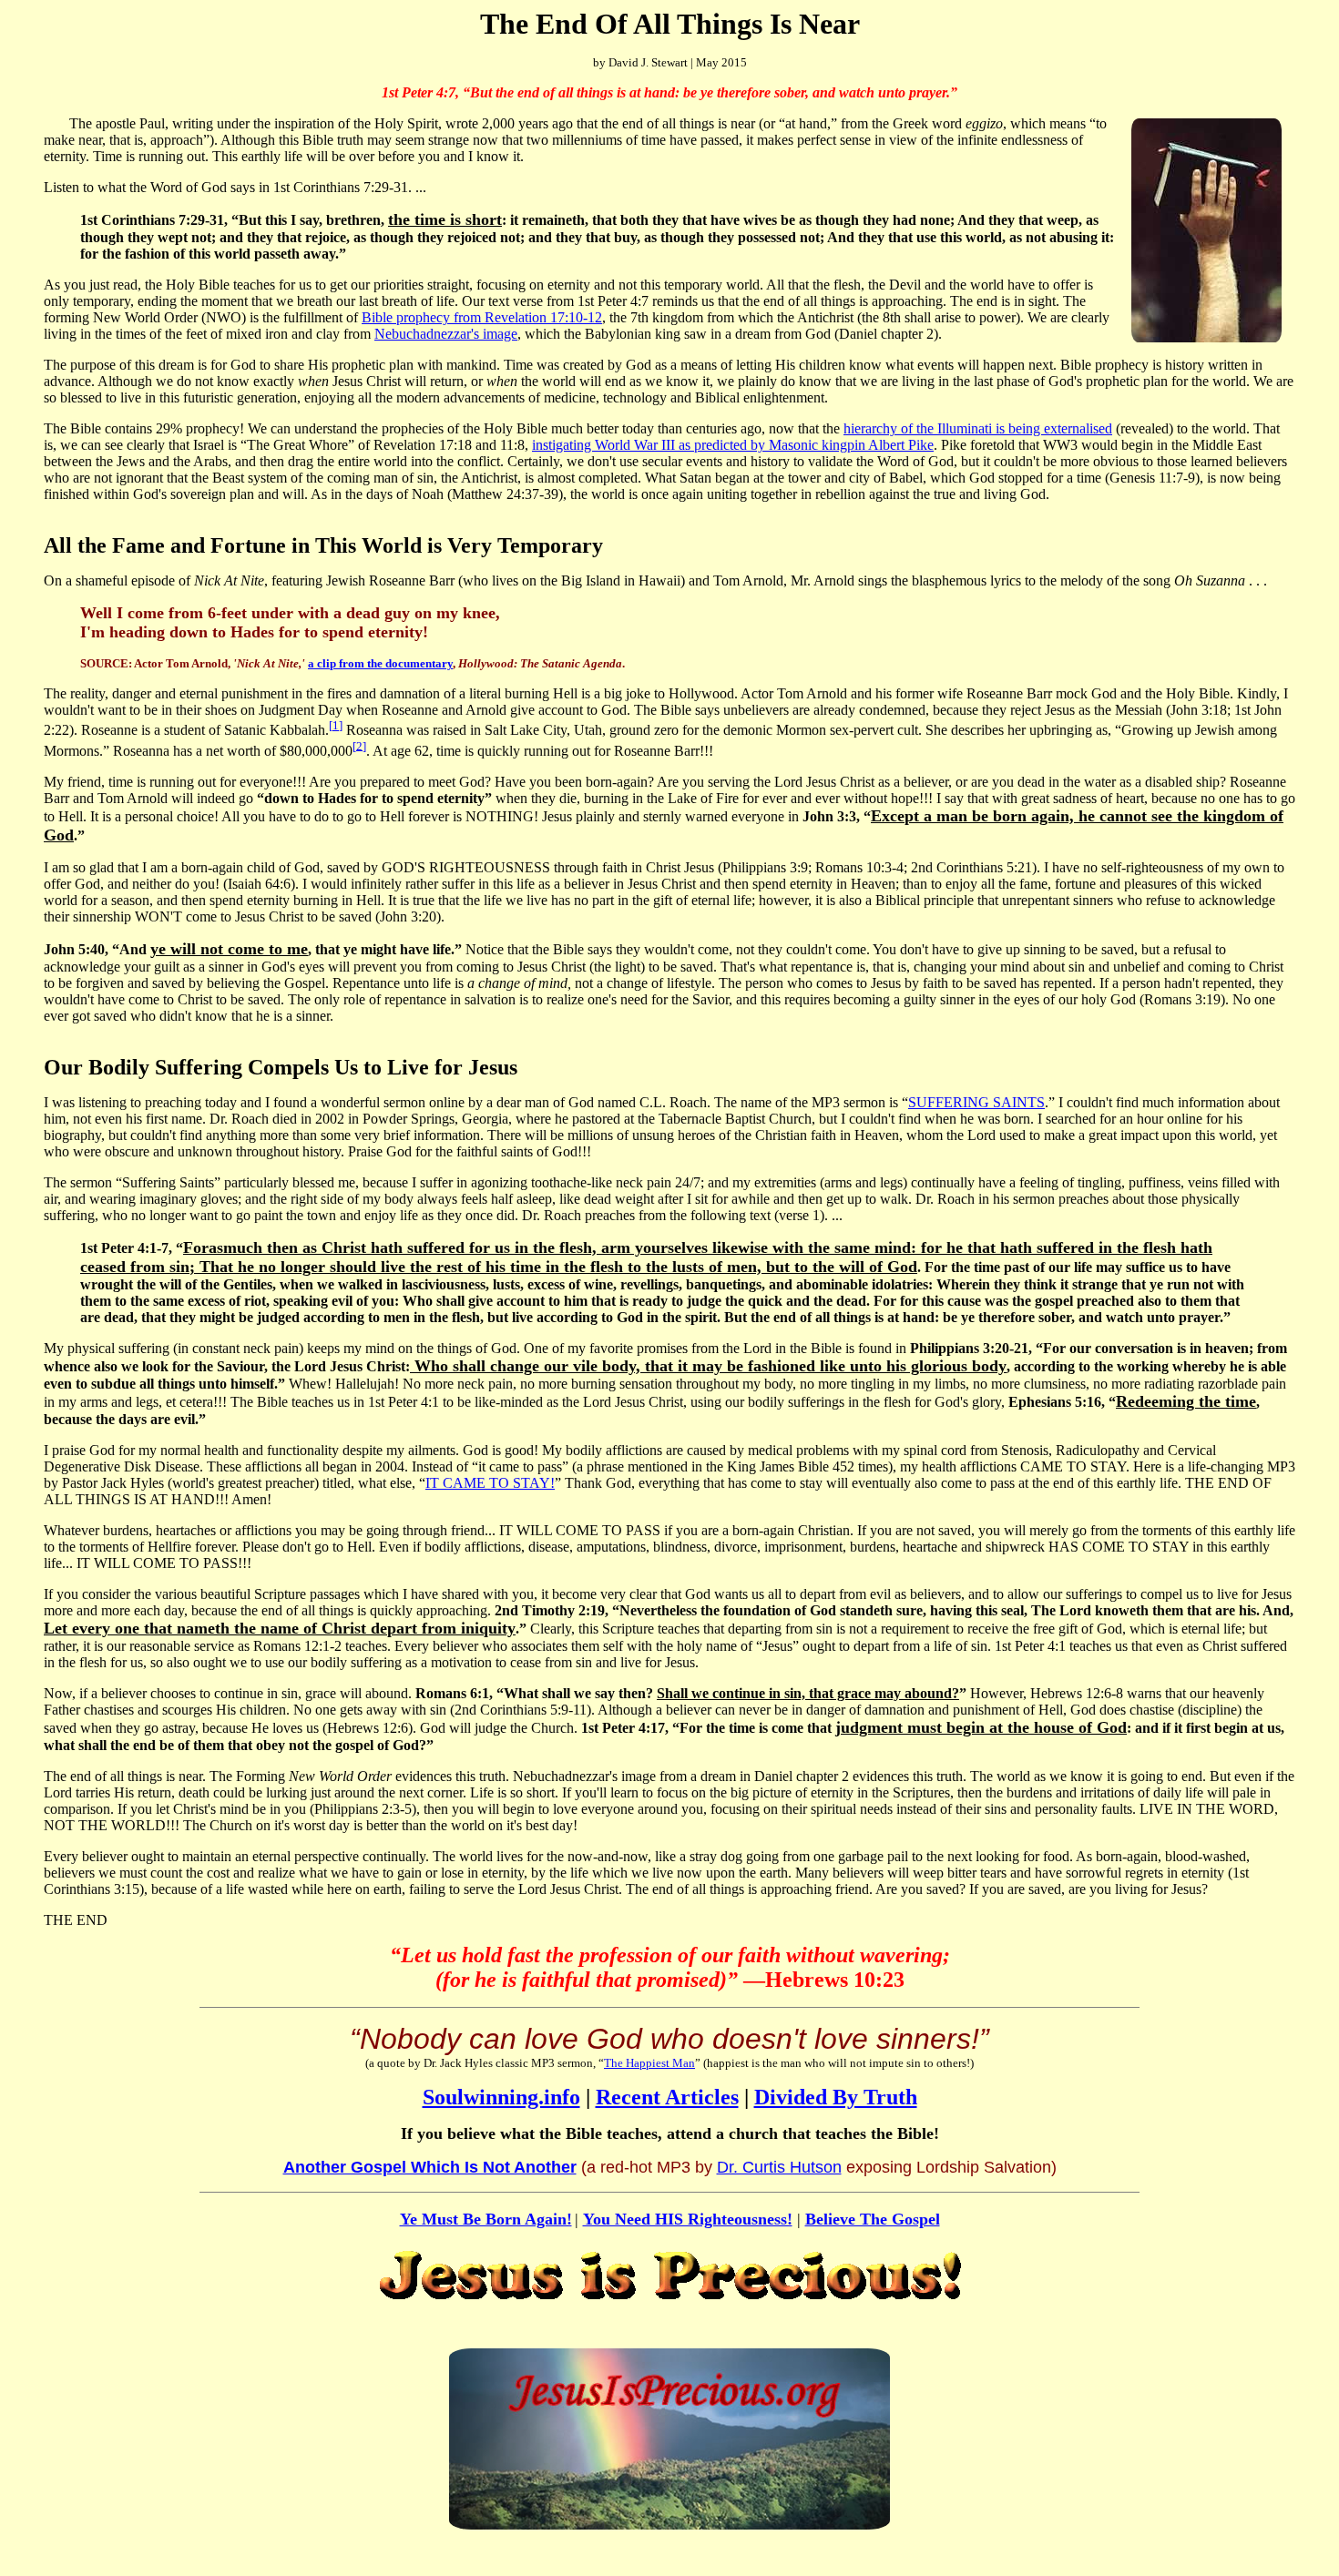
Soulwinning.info (501, 2097)
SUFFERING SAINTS (976, 1102)
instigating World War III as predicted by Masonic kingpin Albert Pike (733, 445)
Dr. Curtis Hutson (779, 2167)
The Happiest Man (649, 2063)
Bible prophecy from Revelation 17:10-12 (482, 317)
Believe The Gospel (873, 2219)
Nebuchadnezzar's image (446, 334)
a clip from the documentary (380, 663)
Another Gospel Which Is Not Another (430, 2167)
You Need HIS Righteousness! (688, 2219)
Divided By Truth (836, 2097)
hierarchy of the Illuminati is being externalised (978, 428)
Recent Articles (667, 2097)
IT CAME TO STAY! (490, 1483)
